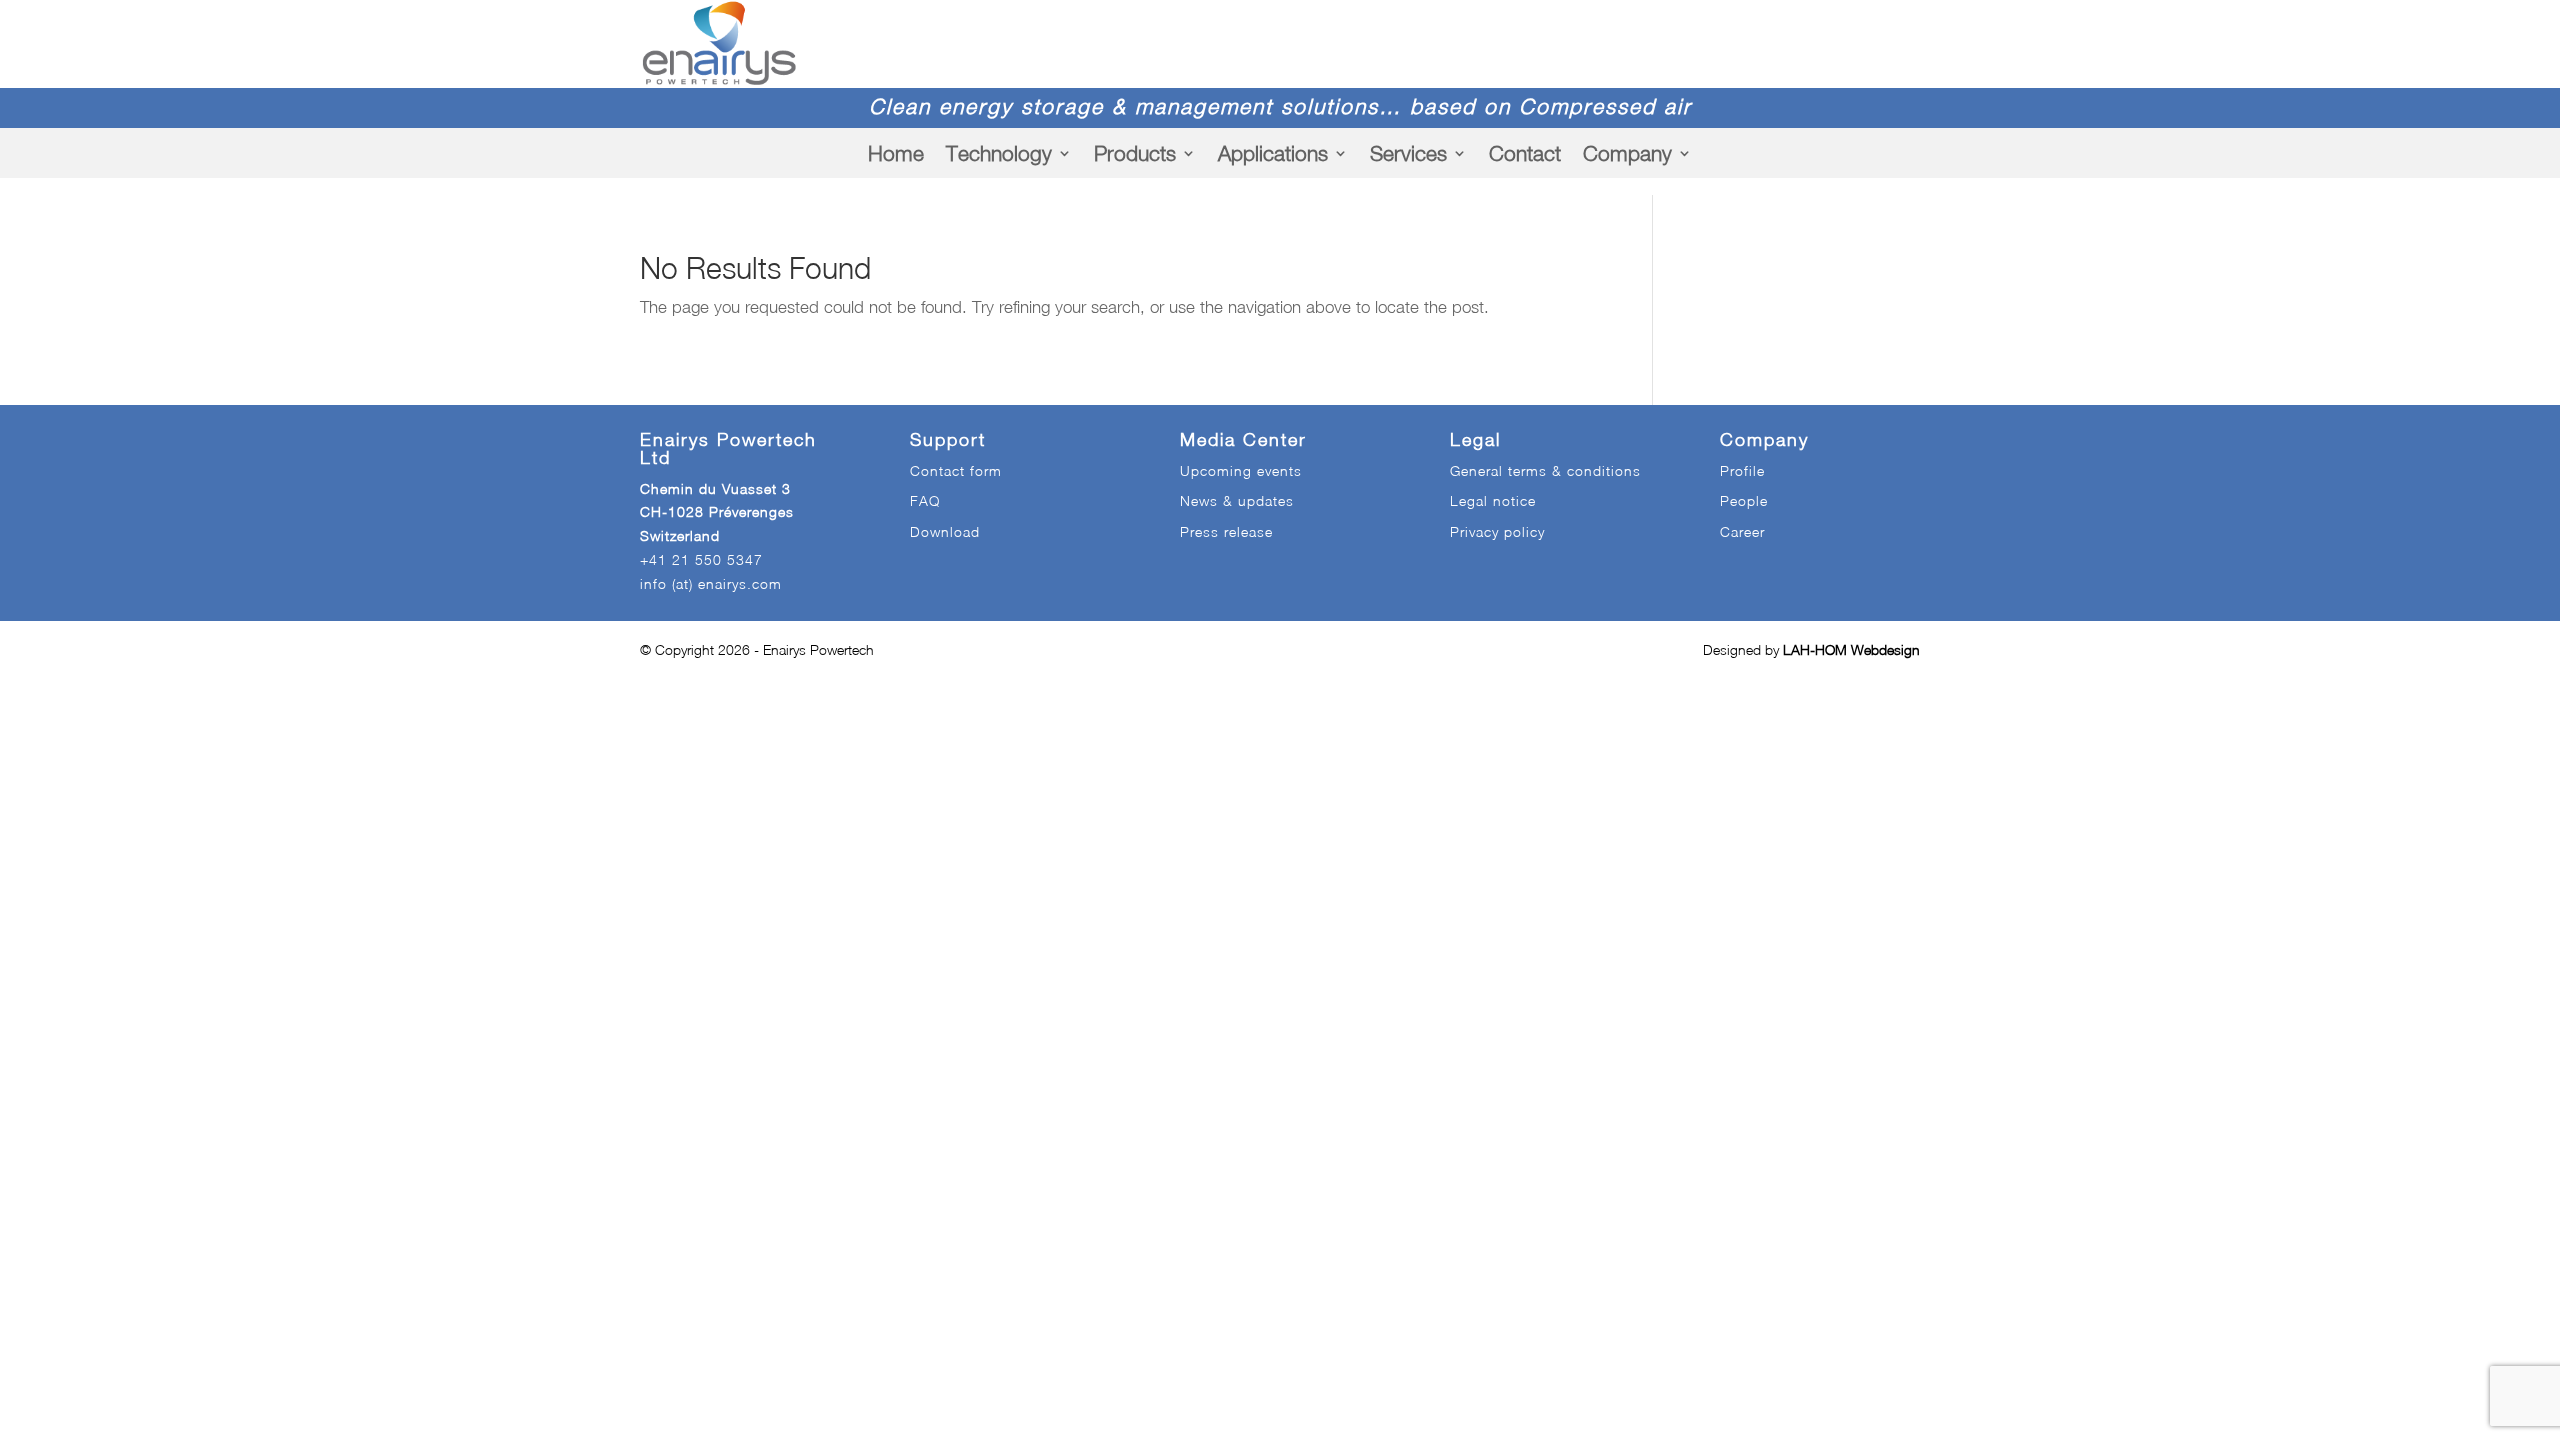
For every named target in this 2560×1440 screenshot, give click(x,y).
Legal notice (1493, 500)
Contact (1525, 153)
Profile (1742, 470)
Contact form (956, 470)
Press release (1226, 531)
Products (1135, 153)
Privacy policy (1497, 531)
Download (945, 531)
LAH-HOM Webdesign (1851, 649)
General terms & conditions (1545, 470)
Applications (1273, 153)
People (1744, 500)
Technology (999, 153)
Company (1627, 153)
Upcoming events (1241, 470)
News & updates (1237, 500)
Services (1408, 153)
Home (896, 153)
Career (1742, 531)
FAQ (925, 500)
